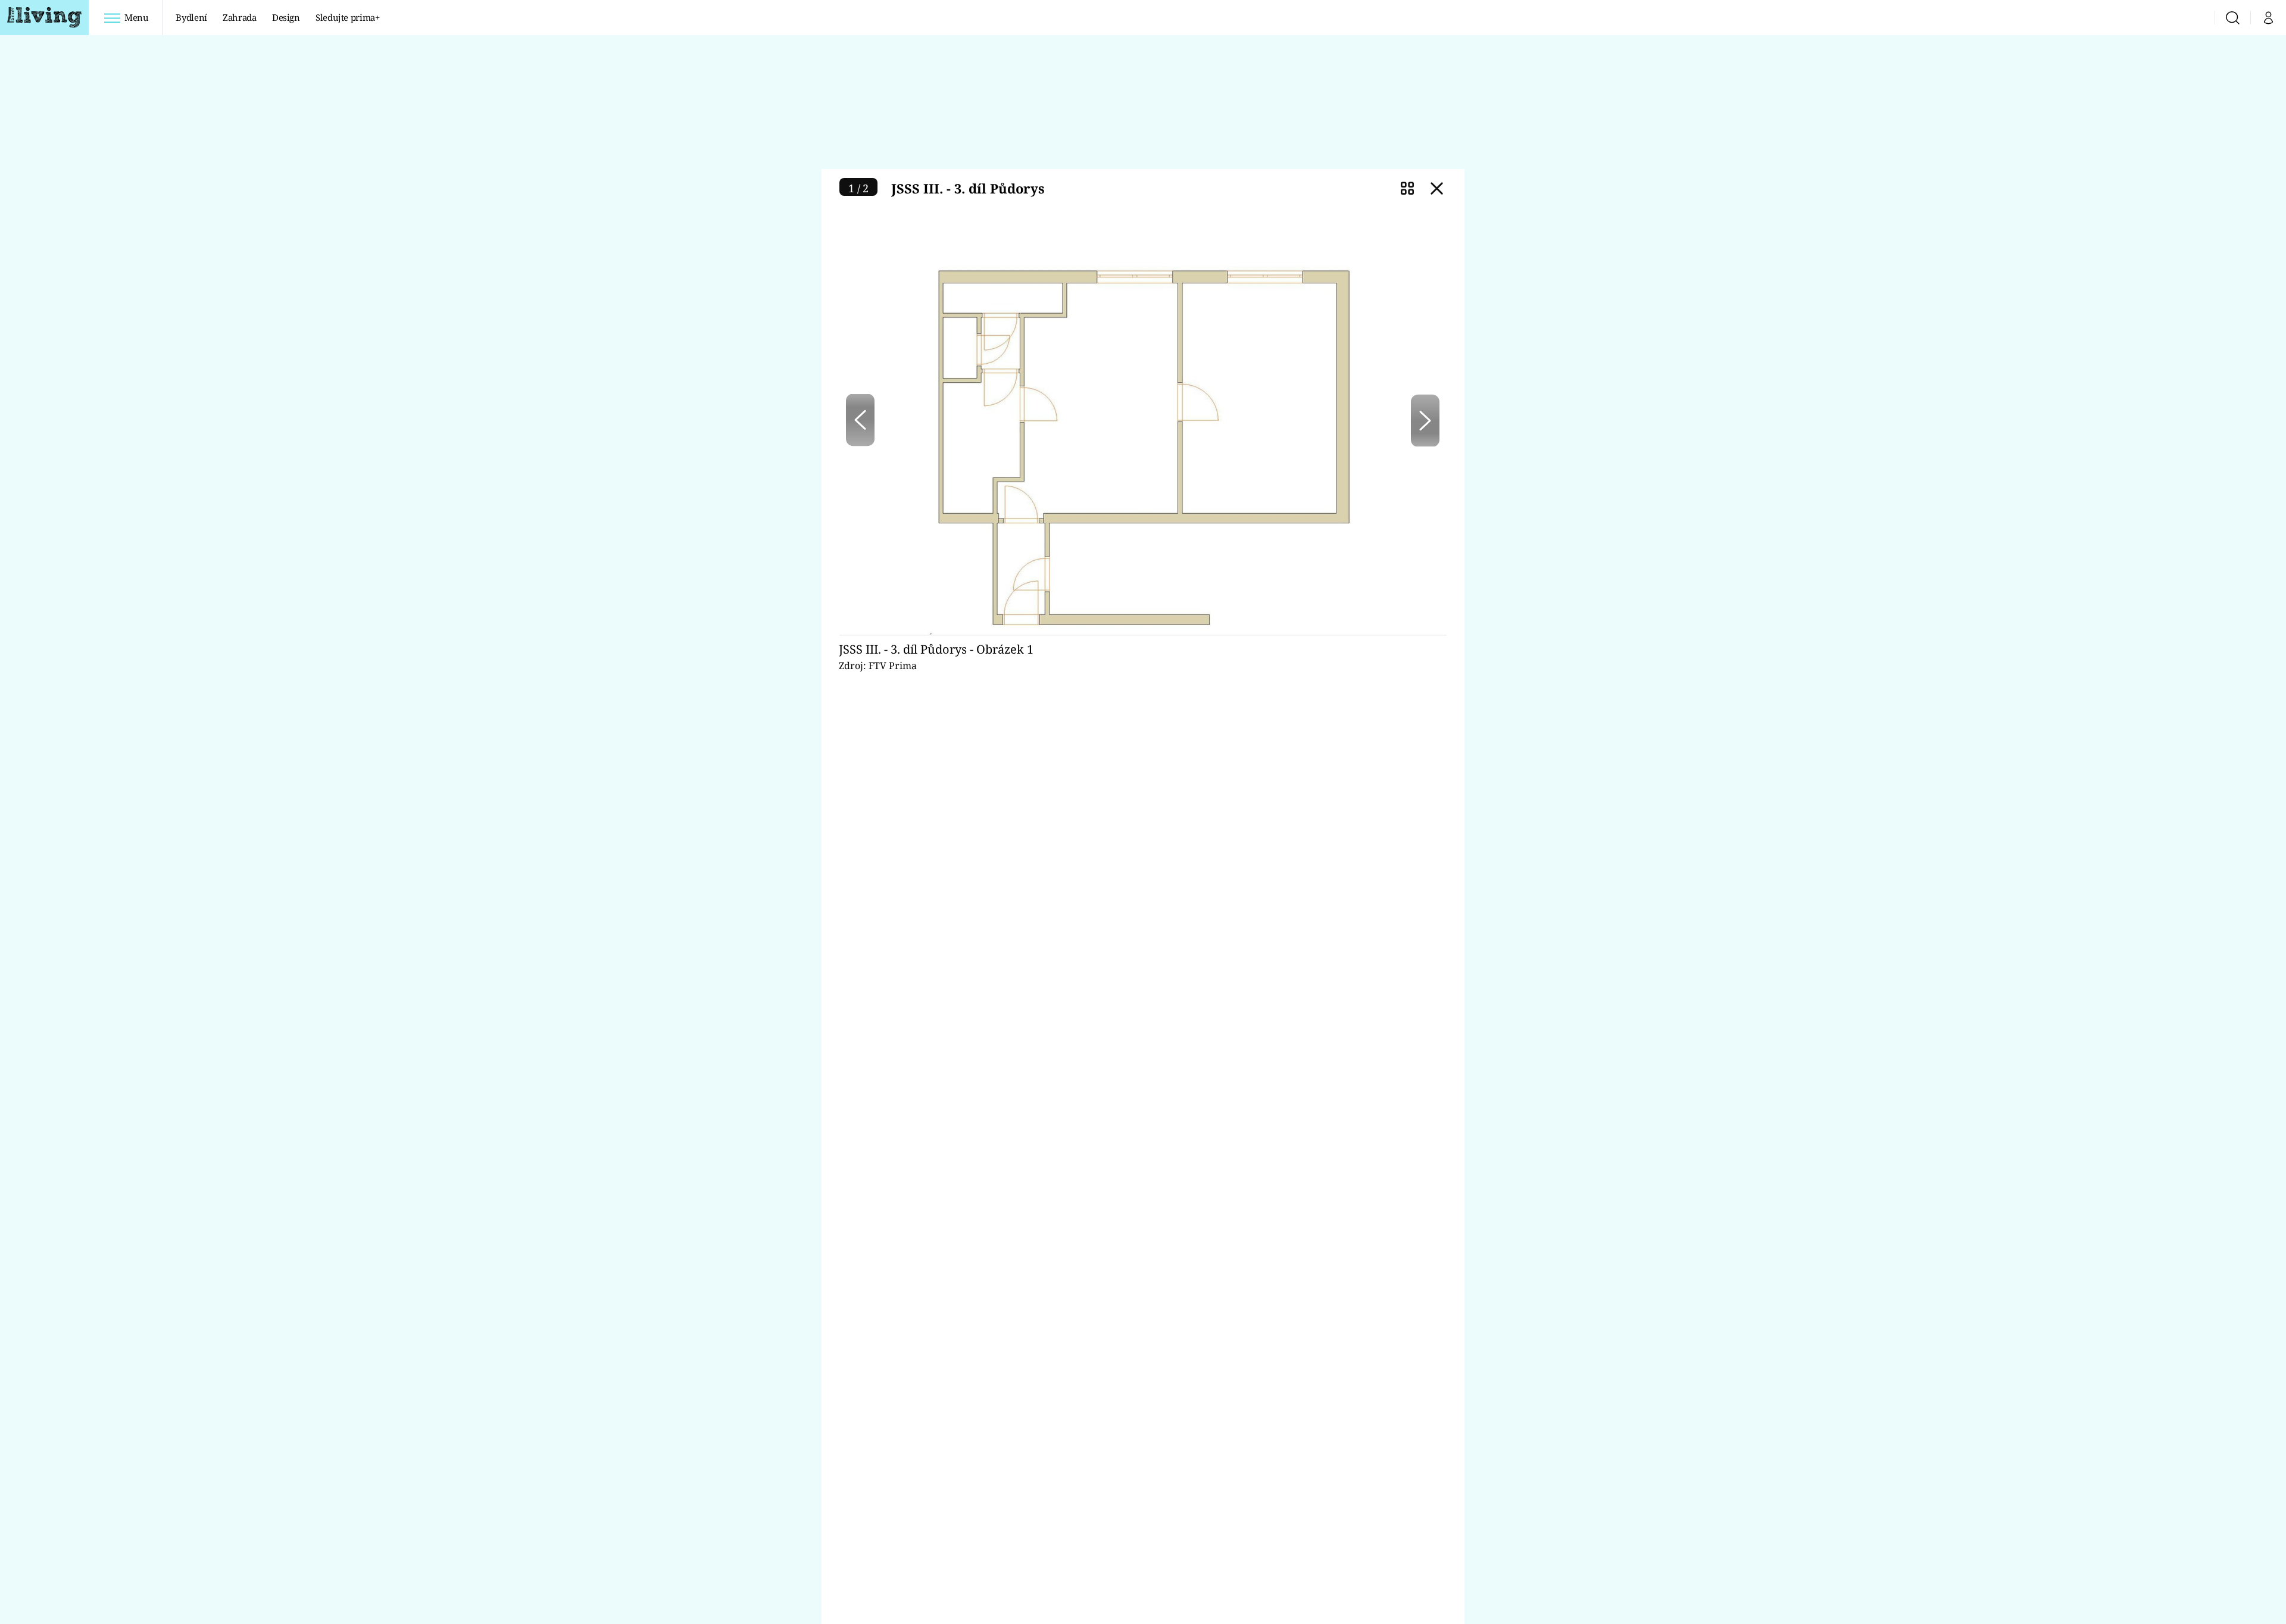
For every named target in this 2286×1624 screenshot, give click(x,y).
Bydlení (191, 17)
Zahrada (240, 17)
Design (286, 17)
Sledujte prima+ (348, 17)
